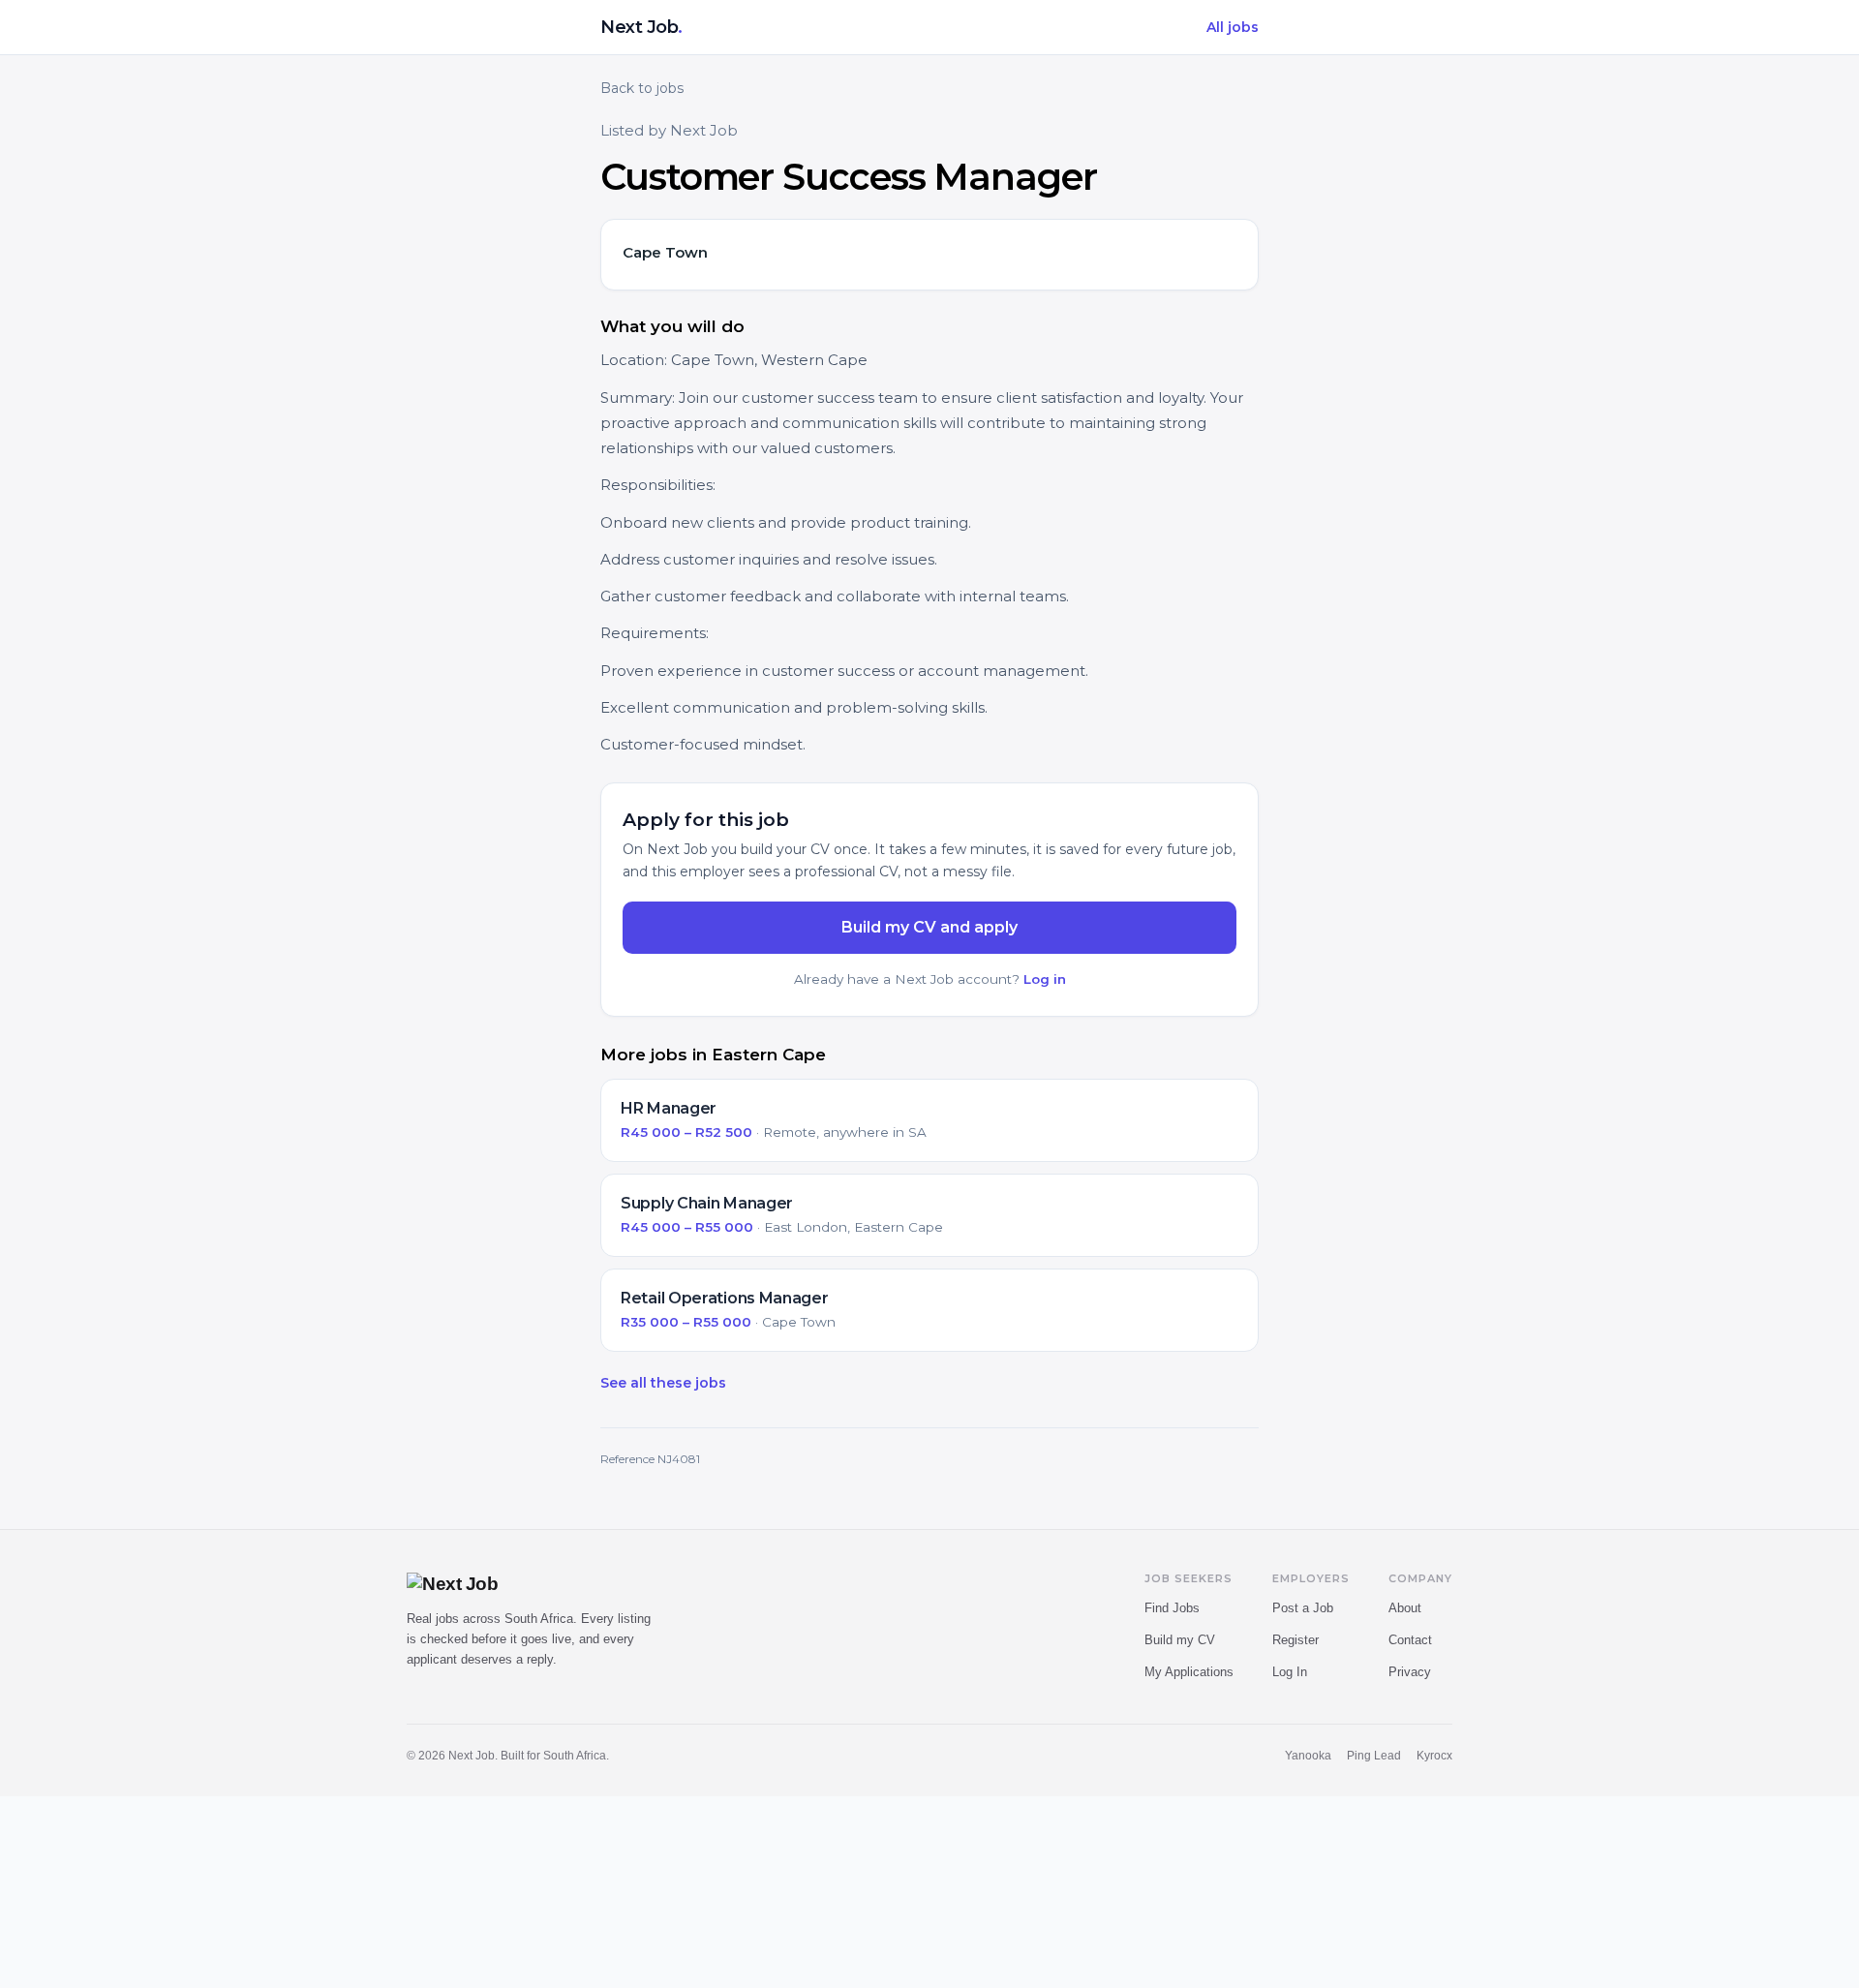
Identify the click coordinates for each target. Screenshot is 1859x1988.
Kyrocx (1434, 1756)
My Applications (1189, 1672)
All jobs (1233, 27)
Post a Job (1303, 1608)
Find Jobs (1172, 1608)
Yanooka (1308, 1756)
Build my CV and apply (929, 927)
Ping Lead (1374, 1756)
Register (1295, 1640)
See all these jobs (663, 1383)
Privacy (1410, 1672)
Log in (1045, 979)
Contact (1410, 1640)
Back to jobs (642, 88)
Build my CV (1180, 1640)
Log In (1290, 1672)
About (1405, 1608)
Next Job (641, 27)
